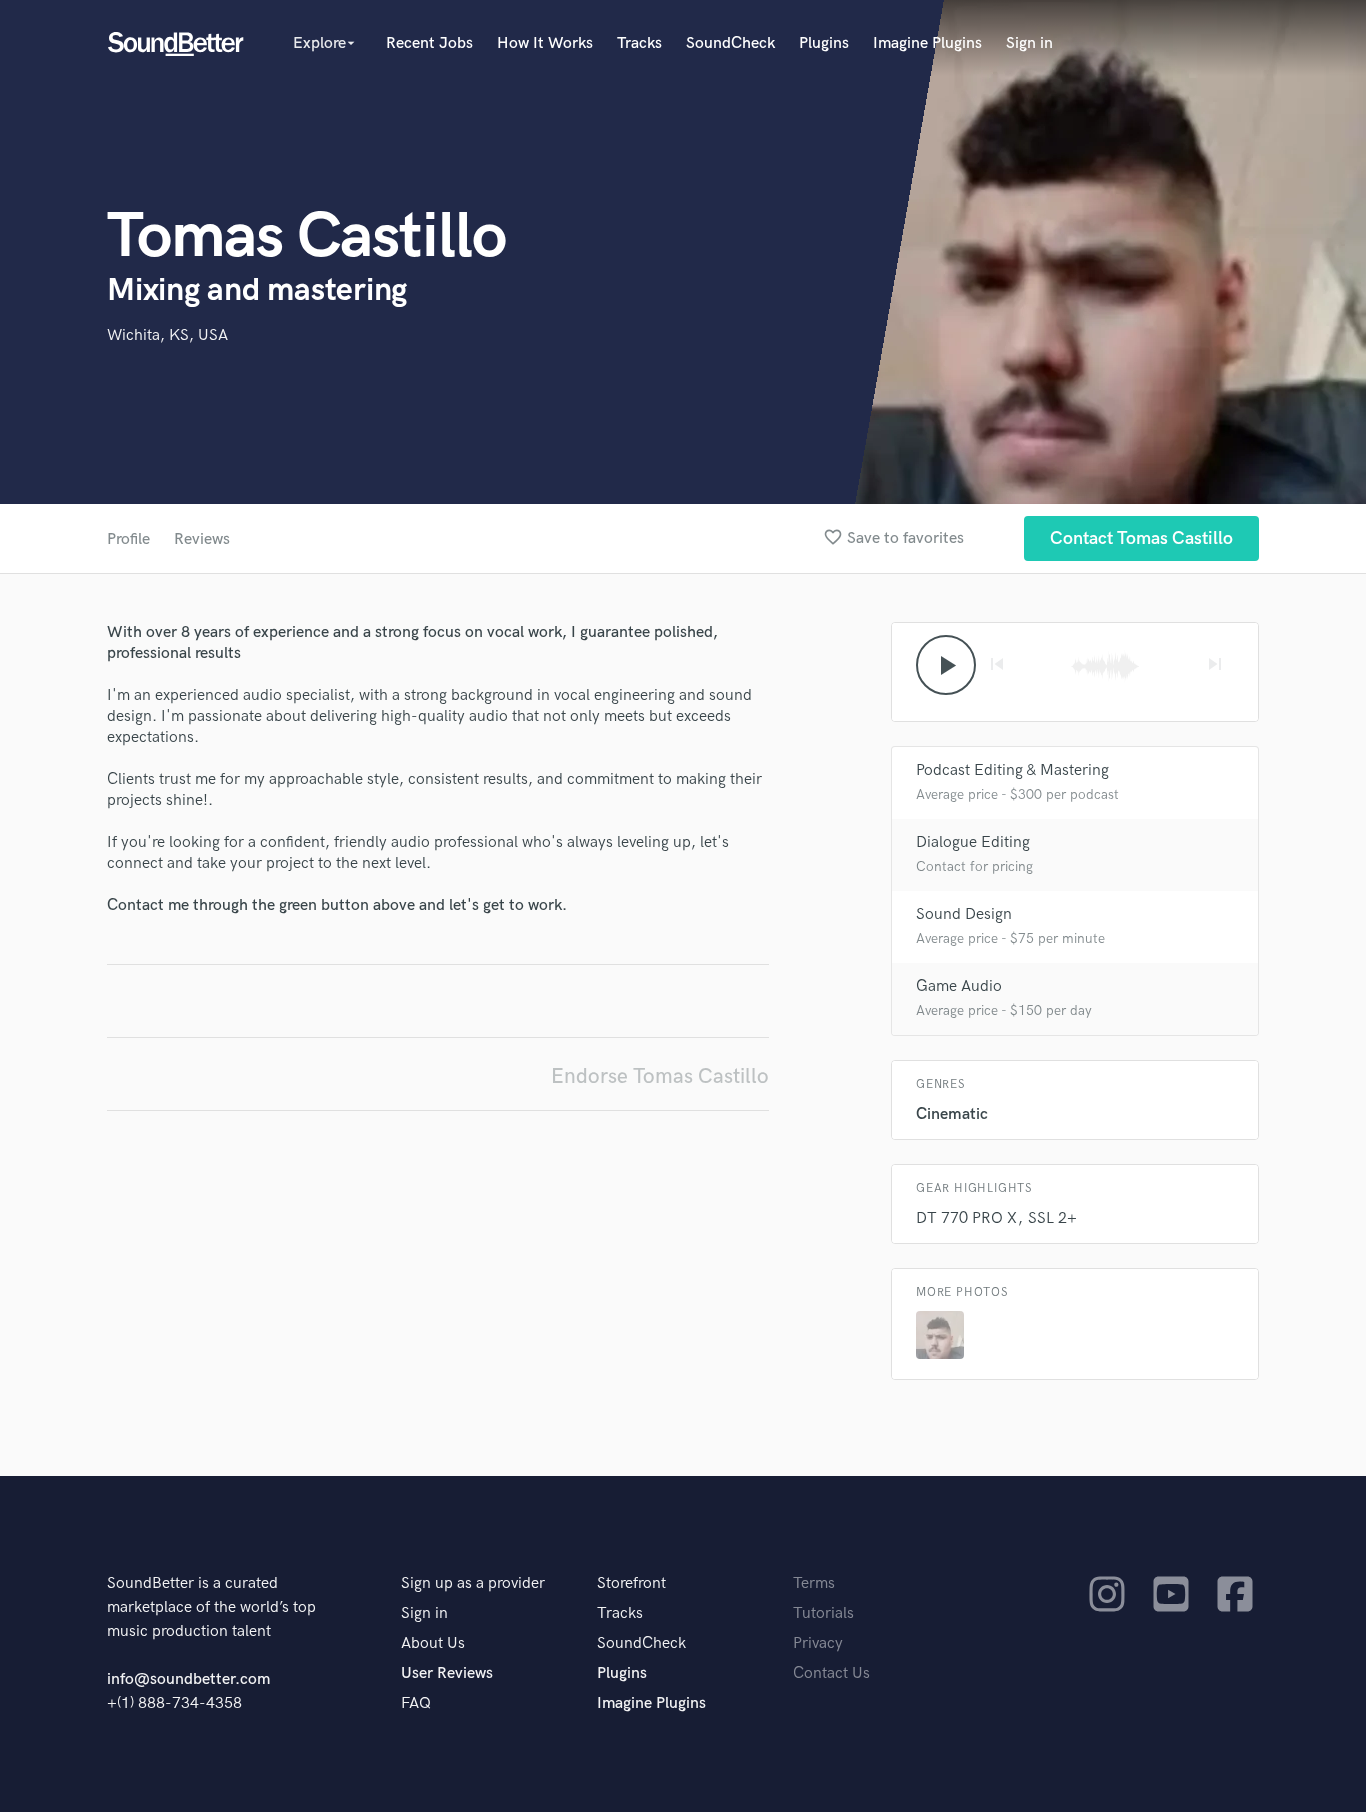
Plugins (824, 43)
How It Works (545, 43)
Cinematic (952, 1114)
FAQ (416, 1703)
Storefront (631, 1583)
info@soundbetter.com (188, 1679)
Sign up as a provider (473, 1583)
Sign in (1029, 43)
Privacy (818, 1643)
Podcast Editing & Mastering (1012, 770)
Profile (128, 539)
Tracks (639, 43)
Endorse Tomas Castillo (660, 1076)
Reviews (202, 539)
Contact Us (831, 1673)
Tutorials (823, 1613)
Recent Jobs (429, 43)
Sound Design (964, 914)
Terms (814, 1583)
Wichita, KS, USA (167, 335)
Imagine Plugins (927, 43)
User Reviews (447, 1673)
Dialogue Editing (973, 842)
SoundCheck (730, 43)
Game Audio (959, 986)
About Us (433, 1643)
